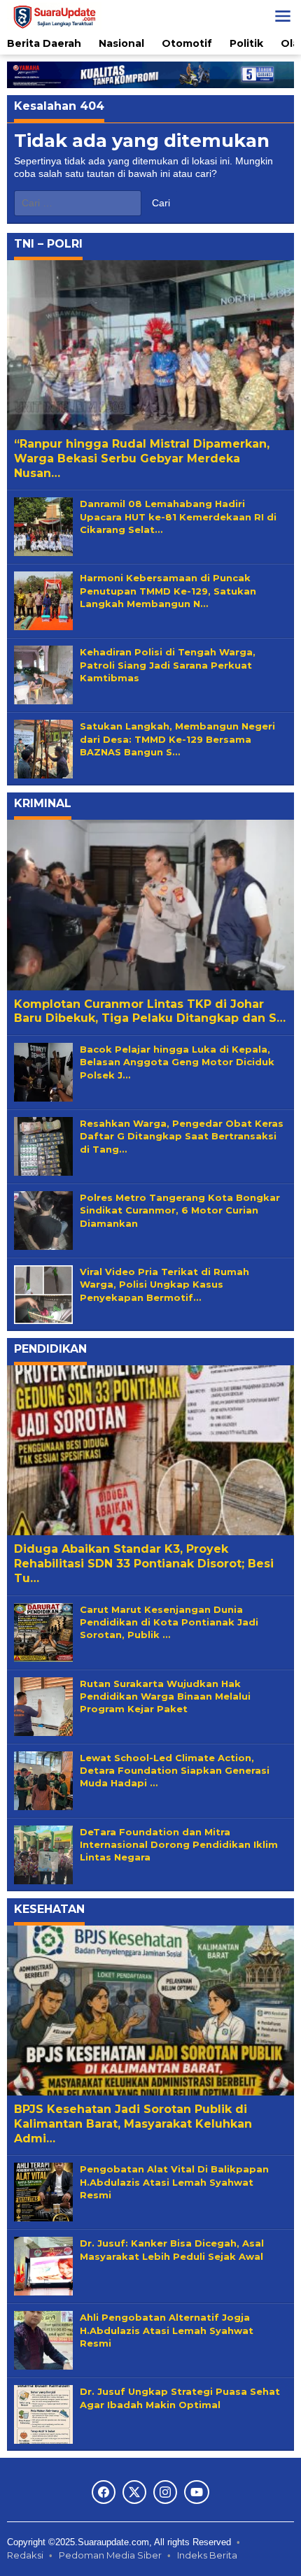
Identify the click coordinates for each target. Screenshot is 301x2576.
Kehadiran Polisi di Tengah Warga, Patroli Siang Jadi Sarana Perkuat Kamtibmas (168, 664)
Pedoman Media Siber (110, 2555)
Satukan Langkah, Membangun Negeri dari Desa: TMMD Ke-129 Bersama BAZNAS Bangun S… (177, 739)
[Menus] (283, 16)
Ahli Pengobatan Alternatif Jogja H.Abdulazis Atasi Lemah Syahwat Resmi (167, 2330)
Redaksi (25, 2555)
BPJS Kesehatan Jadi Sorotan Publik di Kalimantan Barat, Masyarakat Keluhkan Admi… (133, 2124)
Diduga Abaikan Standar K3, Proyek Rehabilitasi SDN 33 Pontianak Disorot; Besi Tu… (144, 1564)
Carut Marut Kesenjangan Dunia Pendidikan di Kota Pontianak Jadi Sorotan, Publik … (169, 1622)
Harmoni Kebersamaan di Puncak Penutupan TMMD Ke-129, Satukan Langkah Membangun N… (168, 590)
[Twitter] (134, 2492)
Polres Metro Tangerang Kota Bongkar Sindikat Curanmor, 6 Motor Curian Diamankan (180, 1210)
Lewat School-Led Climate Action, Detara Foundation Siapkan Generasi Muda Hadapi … (175, 1770)
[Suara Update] (54, 15)
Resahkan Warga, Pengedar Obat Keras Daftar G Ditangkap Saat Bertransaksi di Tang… (182, 1136)
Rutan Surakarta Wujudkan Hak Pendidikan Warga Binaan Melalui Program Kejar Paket (165, 1696)
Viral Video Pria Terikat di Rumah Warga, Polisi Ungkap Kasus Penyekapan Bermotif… (164, 1284)
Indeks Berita (207, 2555)
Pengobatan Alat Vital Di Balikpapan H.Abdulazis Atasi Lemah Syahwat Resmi (174, 2182)
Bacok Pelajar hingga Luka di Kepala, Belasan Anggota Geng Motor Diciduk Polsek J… (177, 1062)
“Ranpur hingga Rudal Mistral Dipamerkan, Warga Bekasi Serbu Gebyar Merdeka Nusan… (142, 458)
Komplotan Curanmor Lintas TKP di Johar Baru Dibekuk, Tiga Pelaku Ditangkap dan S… (150, 1011)
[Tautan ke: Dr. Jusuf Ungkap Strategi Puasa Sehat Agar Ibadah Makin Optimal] (43, 2414)
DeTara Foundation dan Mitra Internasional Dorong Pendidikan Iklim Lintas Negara (179, 1844)
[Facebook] (104, 2492)
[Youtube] (197, 2492)
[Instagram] (165, 2492)
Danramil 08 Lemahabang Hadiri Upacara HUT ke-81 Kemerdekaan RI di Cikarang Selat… (178, 516)
